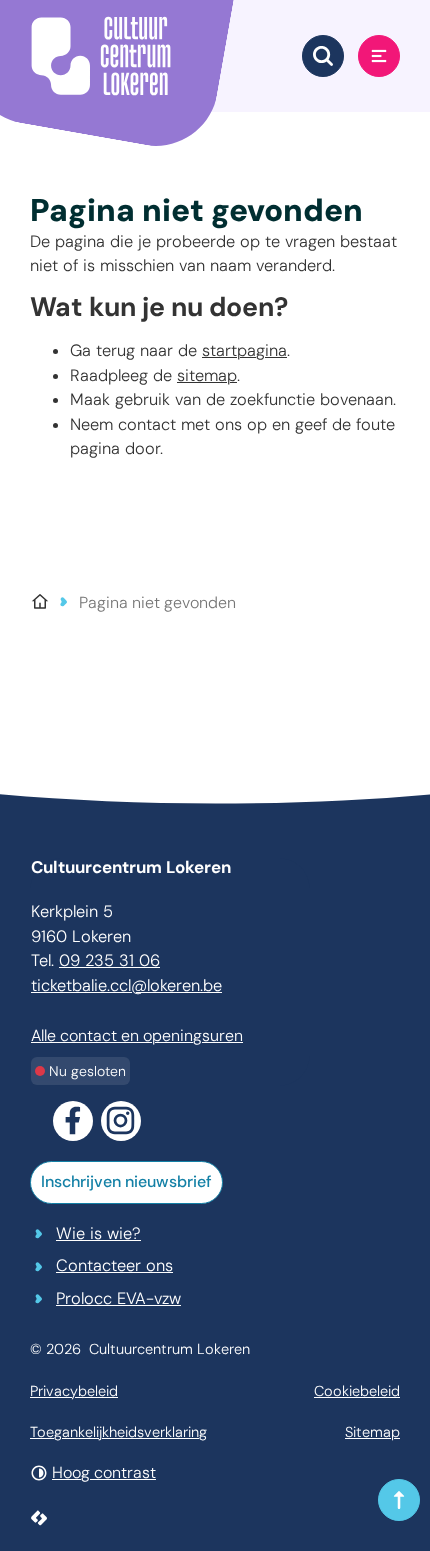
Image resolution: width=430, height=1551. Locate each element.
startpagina (244, 350)
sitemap (207, 375)
